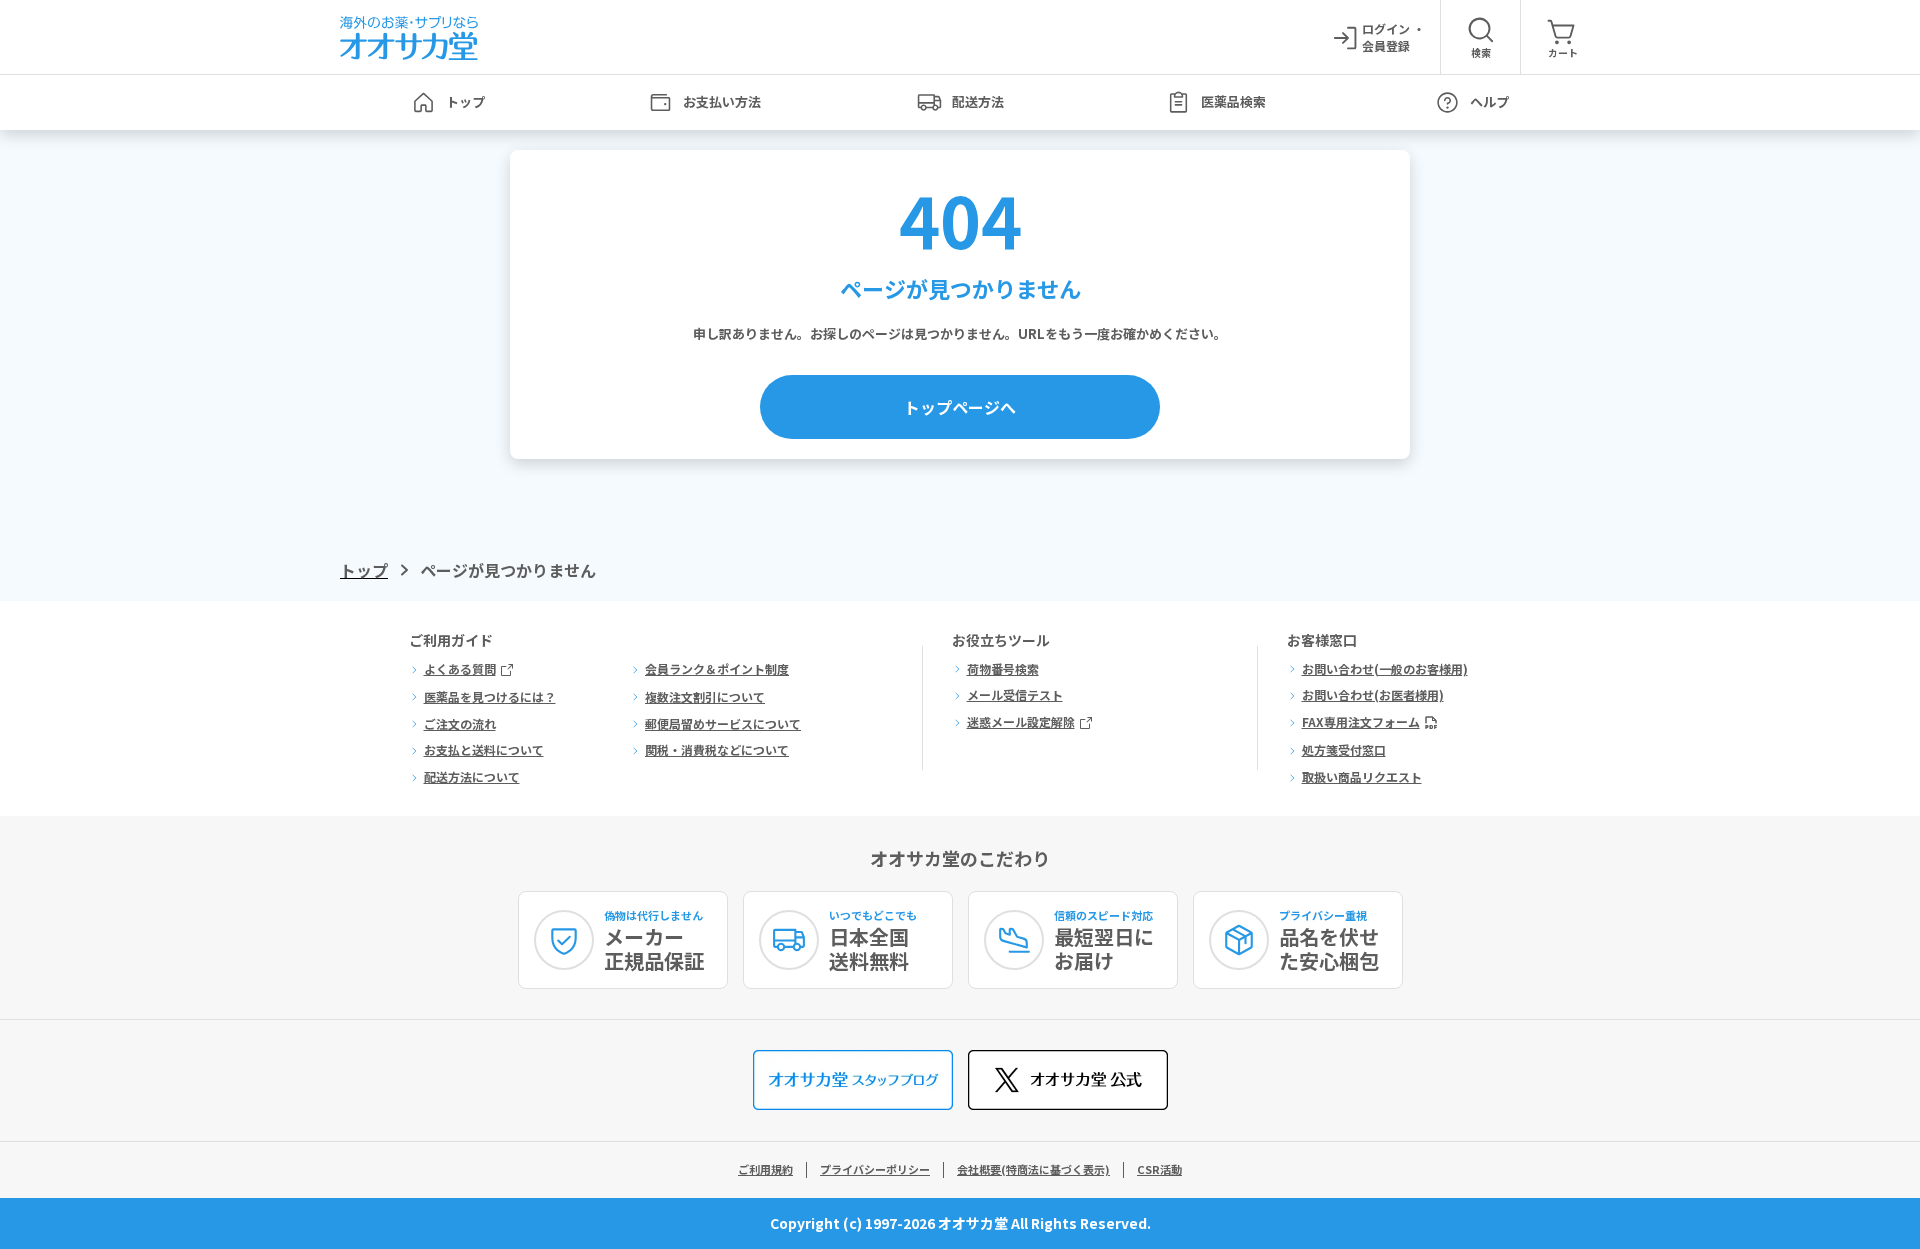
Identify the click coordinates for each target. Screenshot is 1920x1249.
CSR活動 (1159, 1169)
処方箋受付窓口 (1344, 750)
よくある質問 (460, 669)
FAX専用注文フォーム (1361, 722)
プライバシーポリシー (875, 1169)
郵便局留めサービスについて (723, 724)
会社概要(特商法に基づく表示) (1033, 1169)
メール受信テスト (1015, 695)
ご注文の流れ (460, 724)
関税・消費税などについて (717, 750)
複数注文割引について (705, 697)
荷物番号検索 (1003, 669)
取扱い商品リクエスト (1362, 777)
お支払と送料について (484, 750)
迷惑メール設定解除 (1021, 722)
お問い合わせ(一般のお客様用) (1385, 669)
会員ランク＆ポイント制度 (717, 669)
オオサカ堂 (973, 1223)
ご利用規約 (765, 1169)
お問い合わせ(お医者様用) (1373, 695)
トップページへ (960, 407)
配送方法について (472, 777)
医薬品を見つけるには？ (490, 697)
